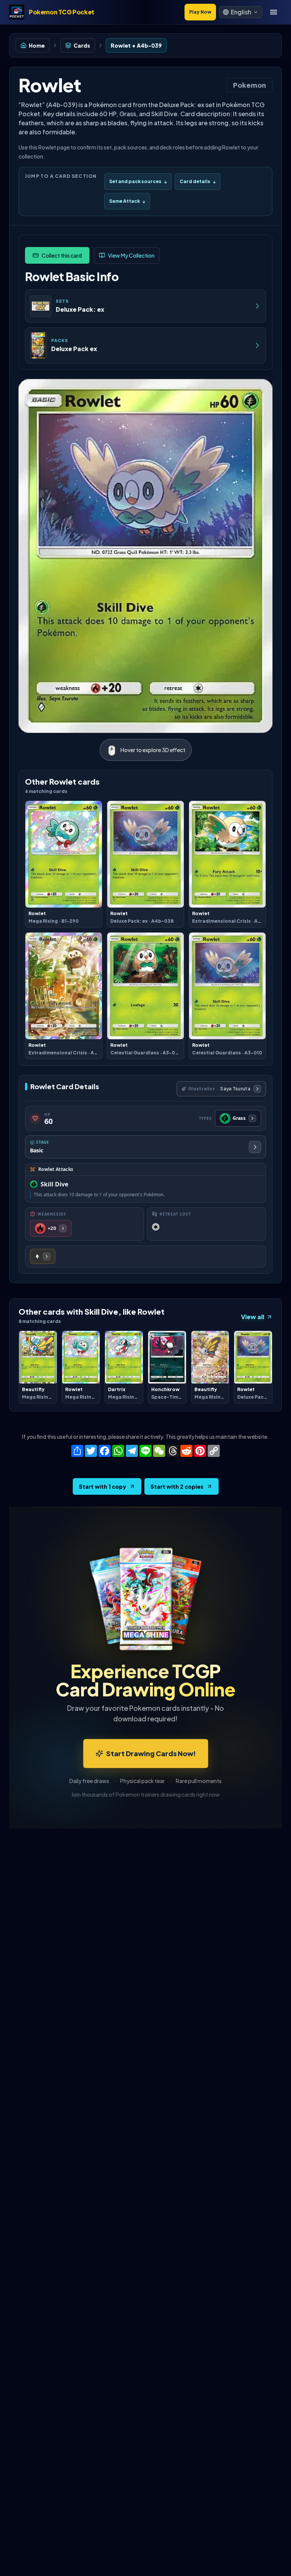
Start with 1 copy (102, 1486)
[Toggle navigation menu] (274, 12)
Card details (198, 181)
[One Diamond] (43, 1256)
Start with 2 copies (177, 1486)
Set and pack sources (138, 181)
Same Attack (127, 201)
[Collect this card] (57, 255)
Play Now (200, 12)
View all (253, 1317)
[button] (241, 12)
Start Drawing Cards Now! (151, 1753)
